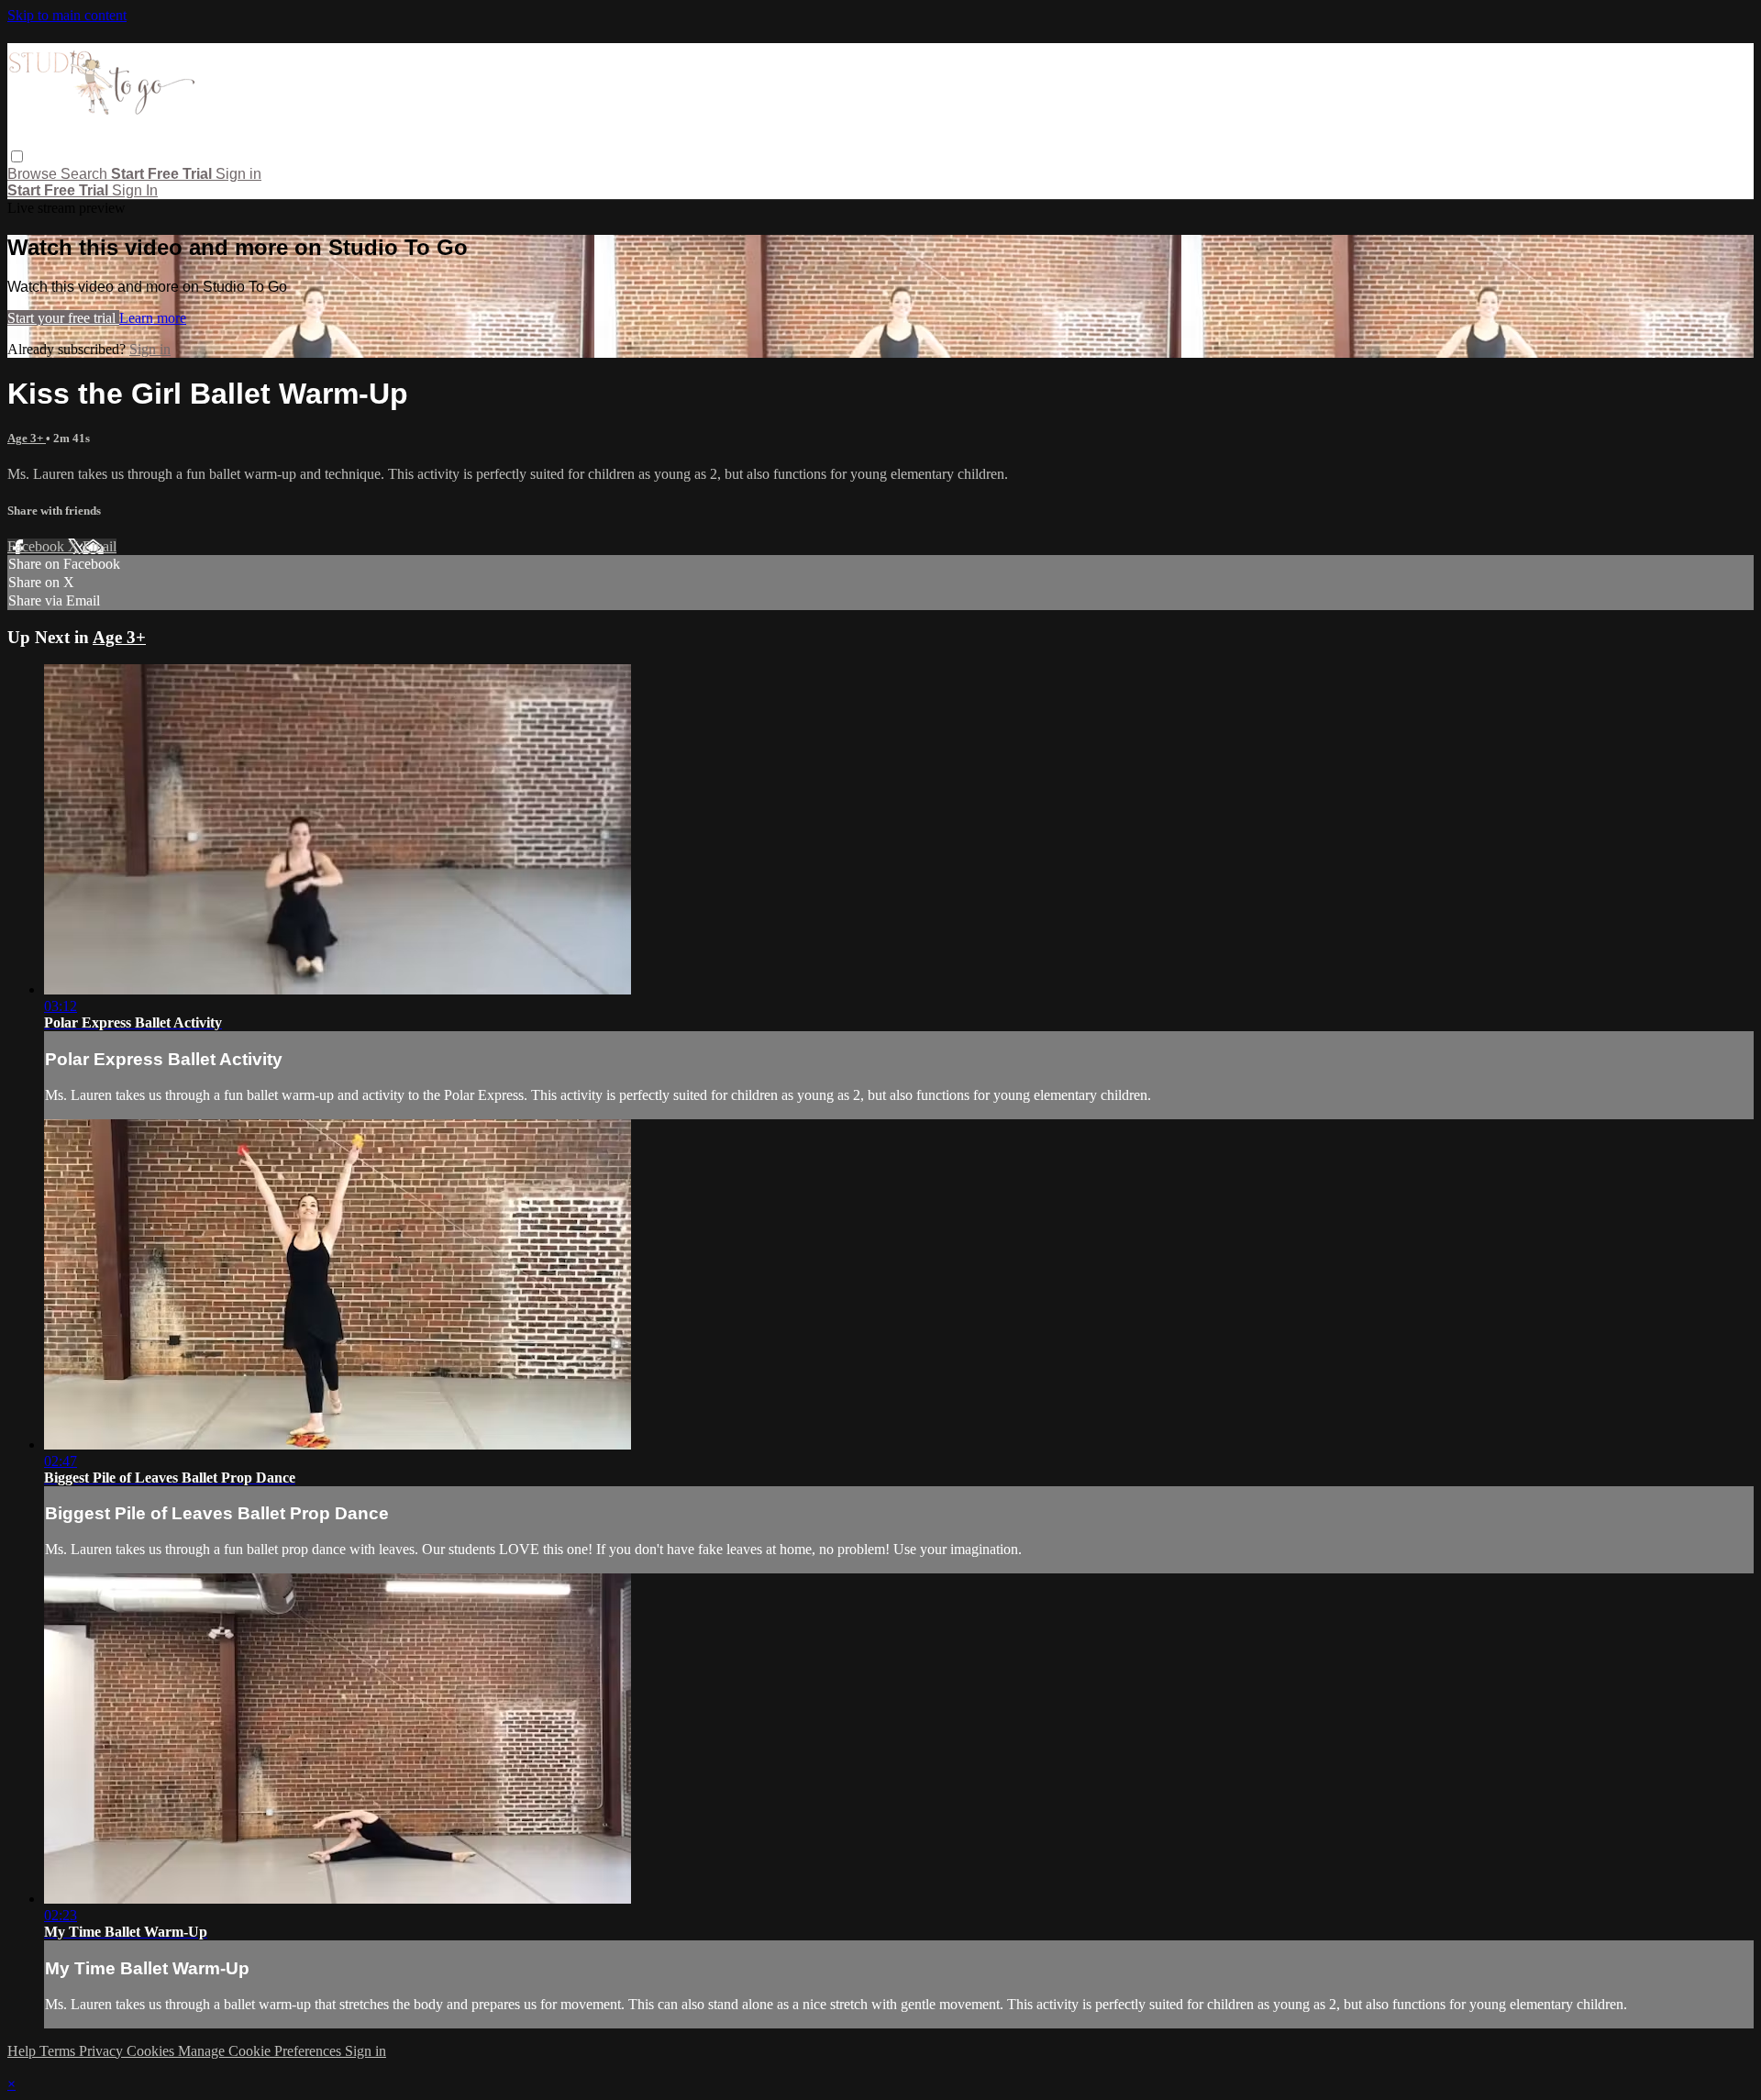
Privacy (103, 2051)
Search (86, 174)
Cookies (152, 2051)
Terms (59, 2051)
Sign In (135, 190)
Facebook (38, 546)
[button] (17, 156)
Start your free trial (63, 318)
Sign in (238, 174)
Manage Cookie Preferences (261, 2051)
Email (100, 546)
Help (23, 2051)
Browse (34, 174)
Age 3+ (27, 438)
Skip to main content (67, 15)
